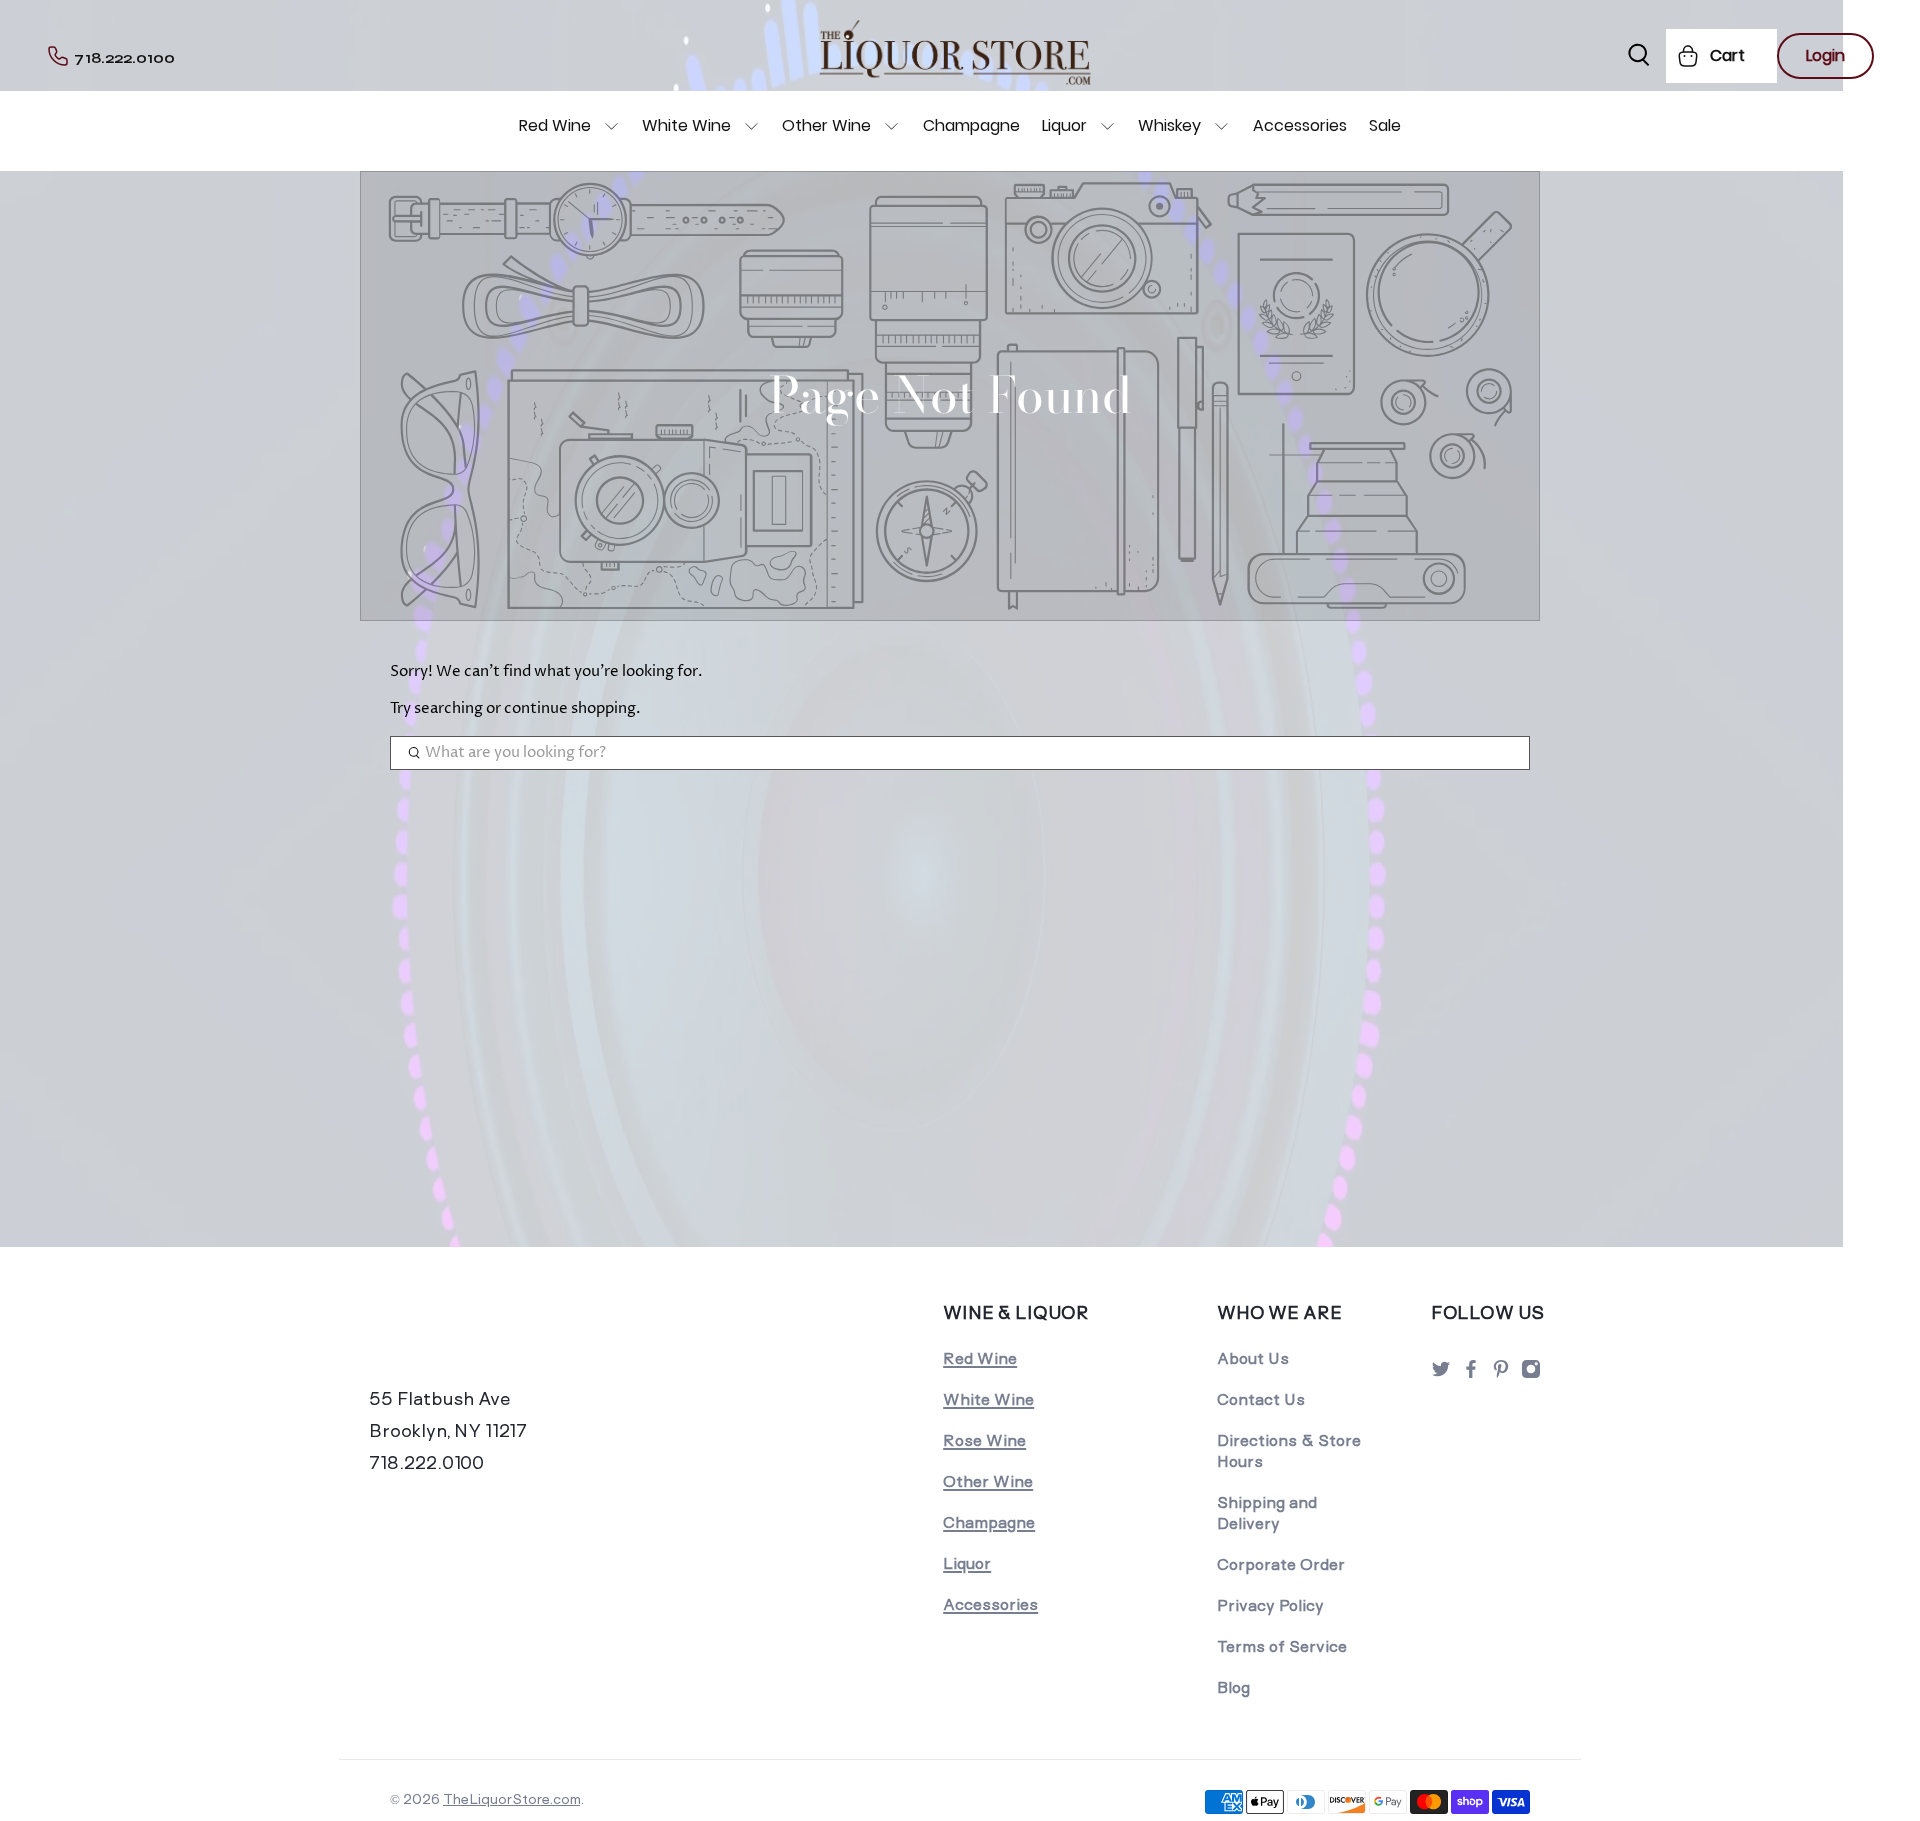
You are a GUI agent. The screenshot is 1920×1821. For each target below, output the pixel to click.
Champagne (971, 125)
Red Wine (555, 125)
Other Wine (826, 125)
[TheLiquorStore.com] (507, 1340)
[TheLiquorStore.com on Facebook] (1471, 1374)
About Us (1253, 1358)
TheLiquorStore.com (511, 1799)
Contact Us (1261, 1399)
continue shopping (570, 708)
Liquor (1064, 125)
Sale (1385, 125)
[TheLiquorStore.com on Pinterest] (1501, 1374)
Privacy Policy (1270, 1605)
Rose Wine (984, 1440)
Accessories (1300, 125)
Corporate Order (1281, 1564)
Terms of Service (1282, 1646)
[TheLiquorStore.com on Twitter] (1441, 1374)
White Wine (686, 125)
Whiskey (1169, 125)
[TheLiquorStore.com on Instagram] (1531, 1374)
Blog (1233, 1687)
